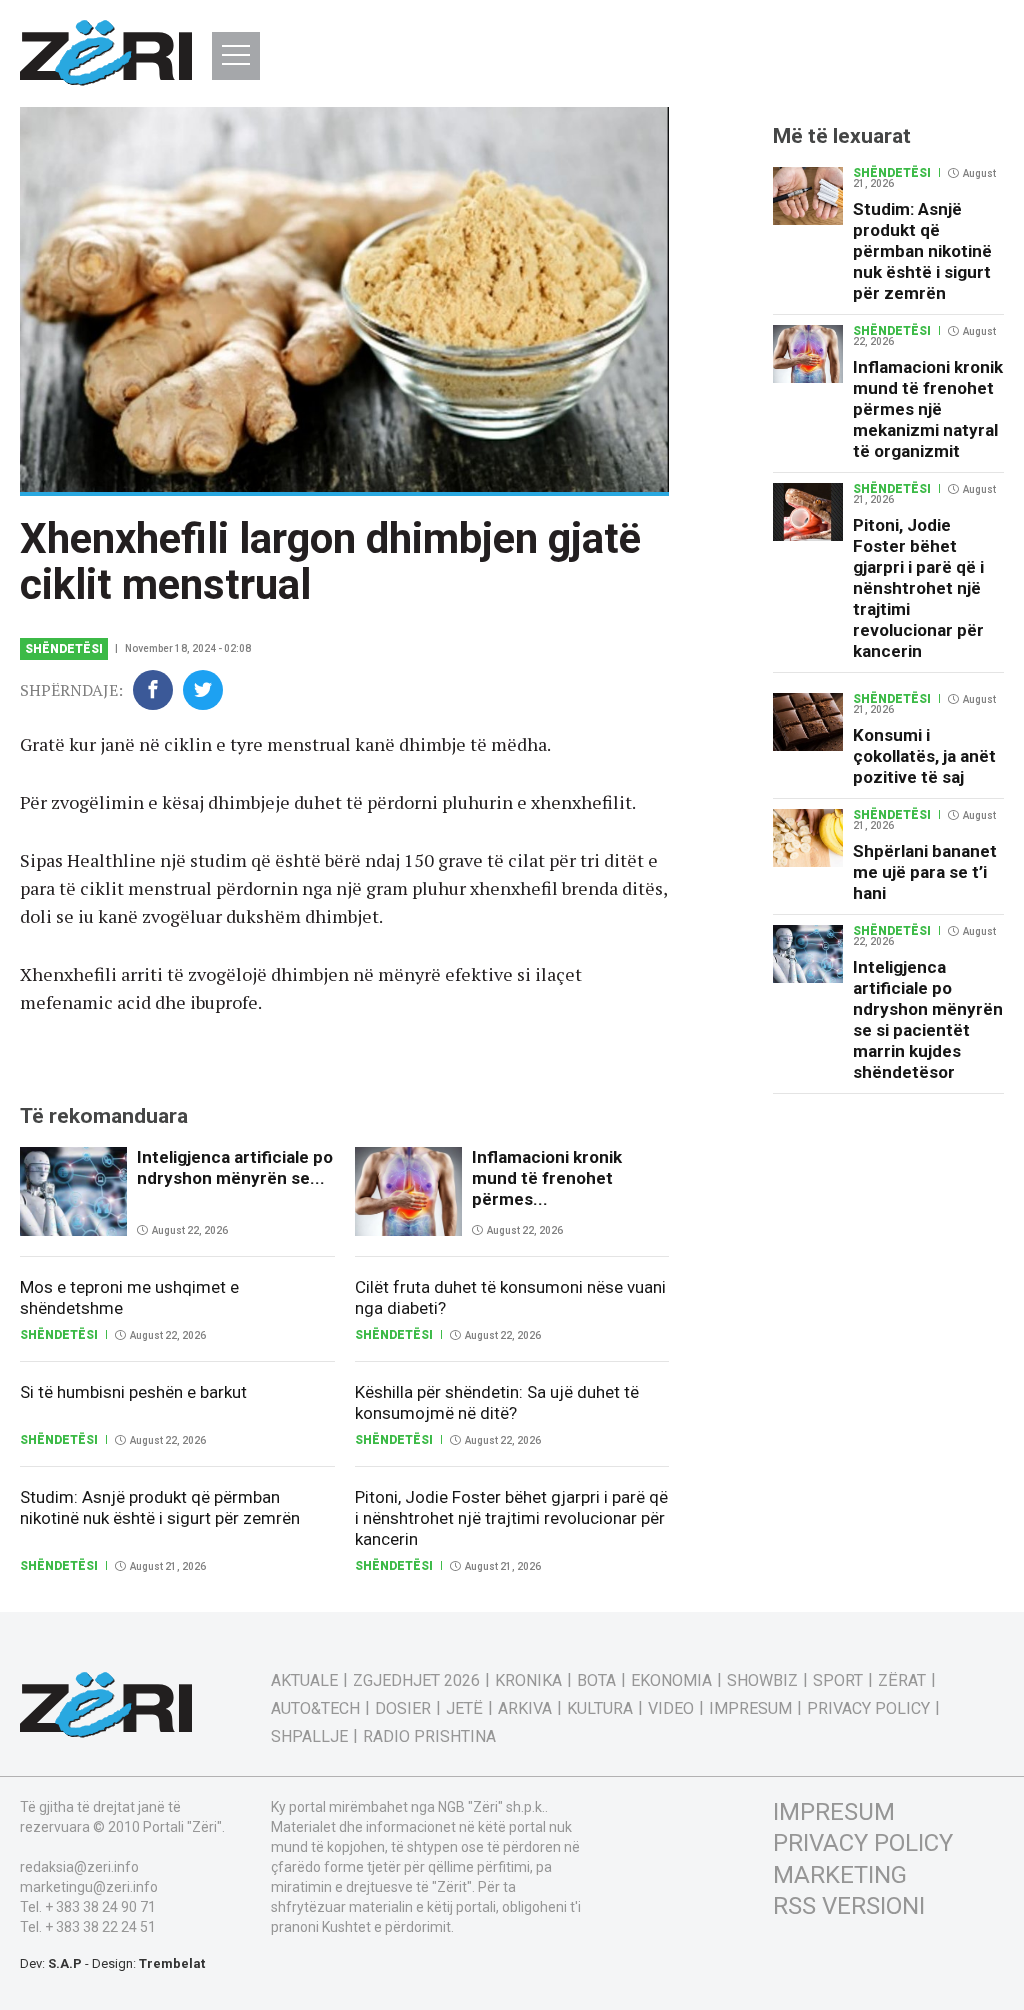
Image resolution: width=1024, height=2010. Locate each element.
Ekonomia (671, 1681)
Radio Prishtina (429, 1737)
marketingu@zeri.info (89, 1887)
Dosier (403, 1709)
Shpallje (309, 1737)
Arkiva (525, 1709)
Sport (838, 1681)
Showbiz (762, 1681)
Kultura (600, 1709)
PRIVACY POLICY (863, 1843)
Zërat (902, 1681)
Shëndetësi (64, 649)
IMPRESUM (834, 1812)
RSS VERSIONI (849, 1906)
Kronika (528, 1681)
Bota (596, 1681)
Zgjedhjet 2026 (416, 1681)
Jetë (464, 1709)
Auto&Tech (315, 1709)
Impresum (750, 1709)
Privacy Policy (868, 1709)
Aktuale (304, 1681)
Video (671, 1709)
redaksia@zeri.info (79, 1867)
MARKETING (840, 1875)
